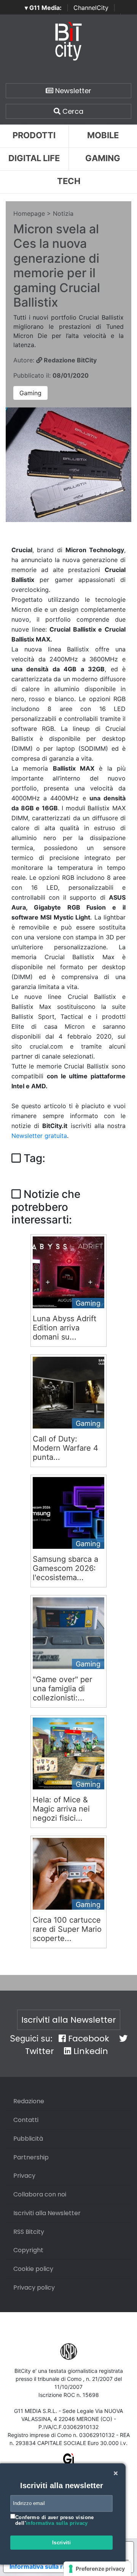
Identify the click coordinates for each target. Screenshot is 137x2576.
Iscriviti (62, 2543)
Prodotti (34, 135)
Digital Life (34, 158)
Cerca (72, 111)
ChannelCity (91, 8)
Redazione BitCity (69, 360)
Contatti (26, 2120)
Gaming (30, 393)
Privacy (24, 2176)
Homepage (29, 213)
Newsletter (72, 91)
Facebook (88, 2039)
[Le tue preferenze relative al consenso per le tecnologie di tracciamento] (97, 2569)
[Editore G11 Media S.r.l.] (69, 2461)
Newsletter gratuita (39, 1136)
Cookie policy (33, 2269)
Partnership (31, 2157)
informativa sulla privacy (57, 2523)
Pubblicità (28, 2139)
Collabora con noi (40, 2194)
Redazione (29, 2101)
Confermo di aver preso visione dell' (55, 2520)
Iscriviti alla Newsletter (69, 2020)
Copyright (28, 2250)
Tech (69, 181)
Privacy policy (34, 2288)
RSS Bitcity (29, 2232)
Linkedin (90, 2051)
